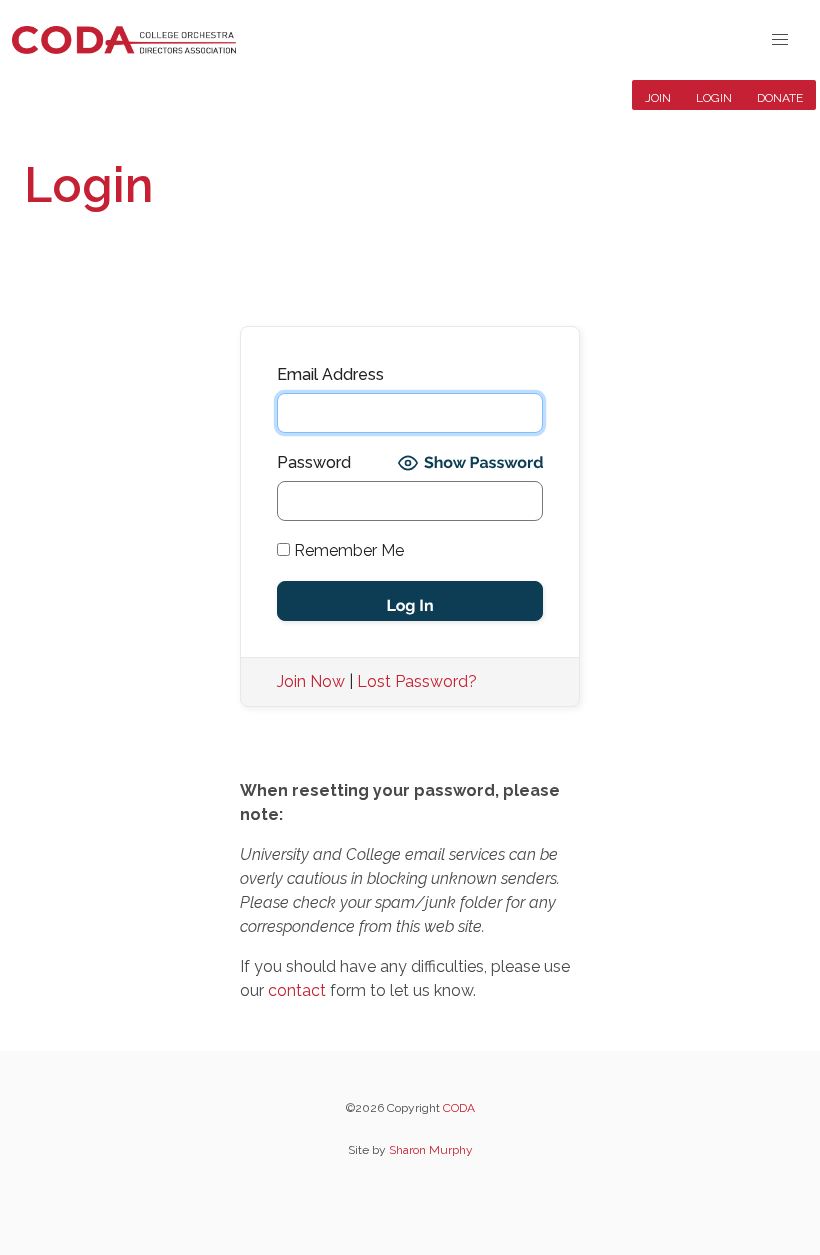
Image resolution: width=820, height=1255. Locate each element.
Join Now (311, 681)
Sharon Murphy (431, 1150)
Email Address (330, 374)
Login (714, 98)
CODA (459, 1108)
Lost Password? (417, 681)
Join (658, 98)
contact (297, 990)
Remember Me (347, 550)
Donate (780, 98)
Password (314, 462)
